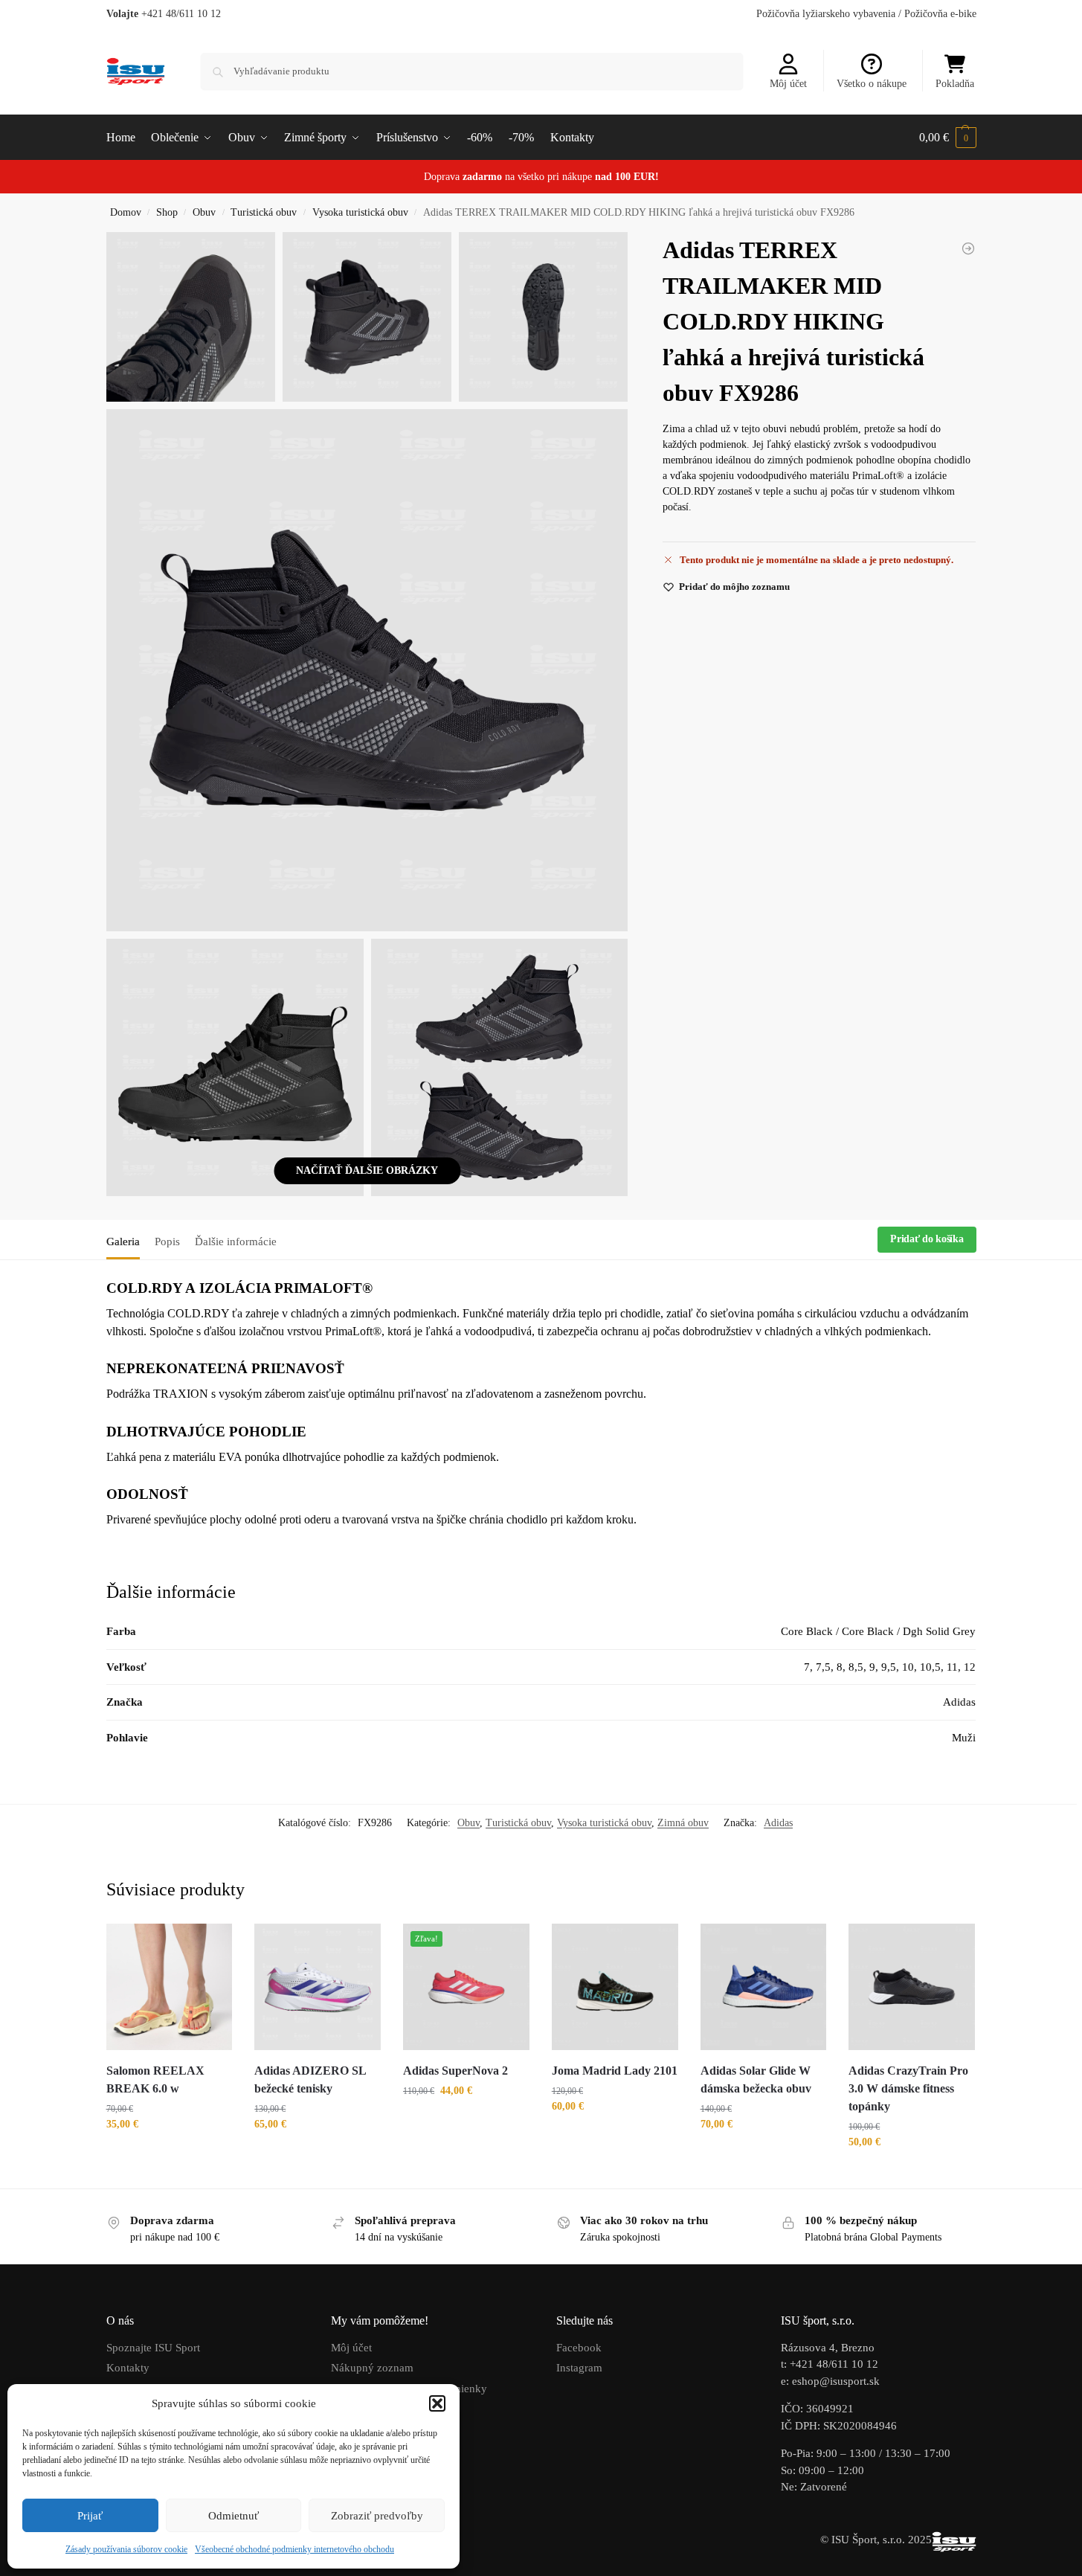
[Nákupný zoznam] (210, 1946)
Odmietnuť (234, 2516)
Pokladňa (955, 84)
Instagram (579, 2368)
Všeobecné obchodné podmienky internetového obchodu (294, 2549)
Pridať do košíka (927, 1239)
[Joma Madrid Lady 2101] (615, 1987)
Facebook (579, 2348)
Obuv (204, 212)
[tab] (127, 1240)
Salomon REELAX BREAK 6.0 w (155, 2079)
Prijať (90, 2516)
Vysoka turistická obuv (360, 212)
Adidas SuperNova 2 (455, 2071)
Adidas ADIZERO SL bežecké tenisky (310, 2079)
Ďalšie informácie (236, 1242)
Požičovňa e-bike (940, 14)
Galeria (123, 1242)
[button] (437, 2403)
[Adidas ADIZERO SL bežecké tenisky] (968, 248)
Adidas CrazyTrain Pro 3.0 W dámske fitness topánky (908, 2088)
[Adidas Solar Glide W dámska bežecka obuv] (764, 1987)
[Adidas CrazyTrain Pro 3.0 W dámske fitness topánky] (912, 1987)
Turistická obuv (264, 212)
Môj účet (788, 84)
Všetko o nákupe (872, 84)
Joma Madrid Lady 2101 (615, 2071)
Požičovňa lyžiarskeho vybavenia (826, 14)
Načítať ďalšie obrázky (367, 1170)
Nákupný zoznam (372, 2368)
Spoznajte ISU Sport (153, 2348)
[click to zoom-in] (367, 670)
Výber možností (169, 2155)
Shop (167, 212)
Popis (167, 1242)
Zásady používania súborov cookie (126, 2549)
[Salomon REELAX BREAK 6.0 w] (170, 1987)
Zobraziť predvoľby (377, 2516)
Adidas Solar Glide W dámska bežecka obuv (756, 2079)
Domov (126, 212)
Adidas (778, 1823)
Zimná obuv (683, 1823)
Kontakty (128, 2368)
